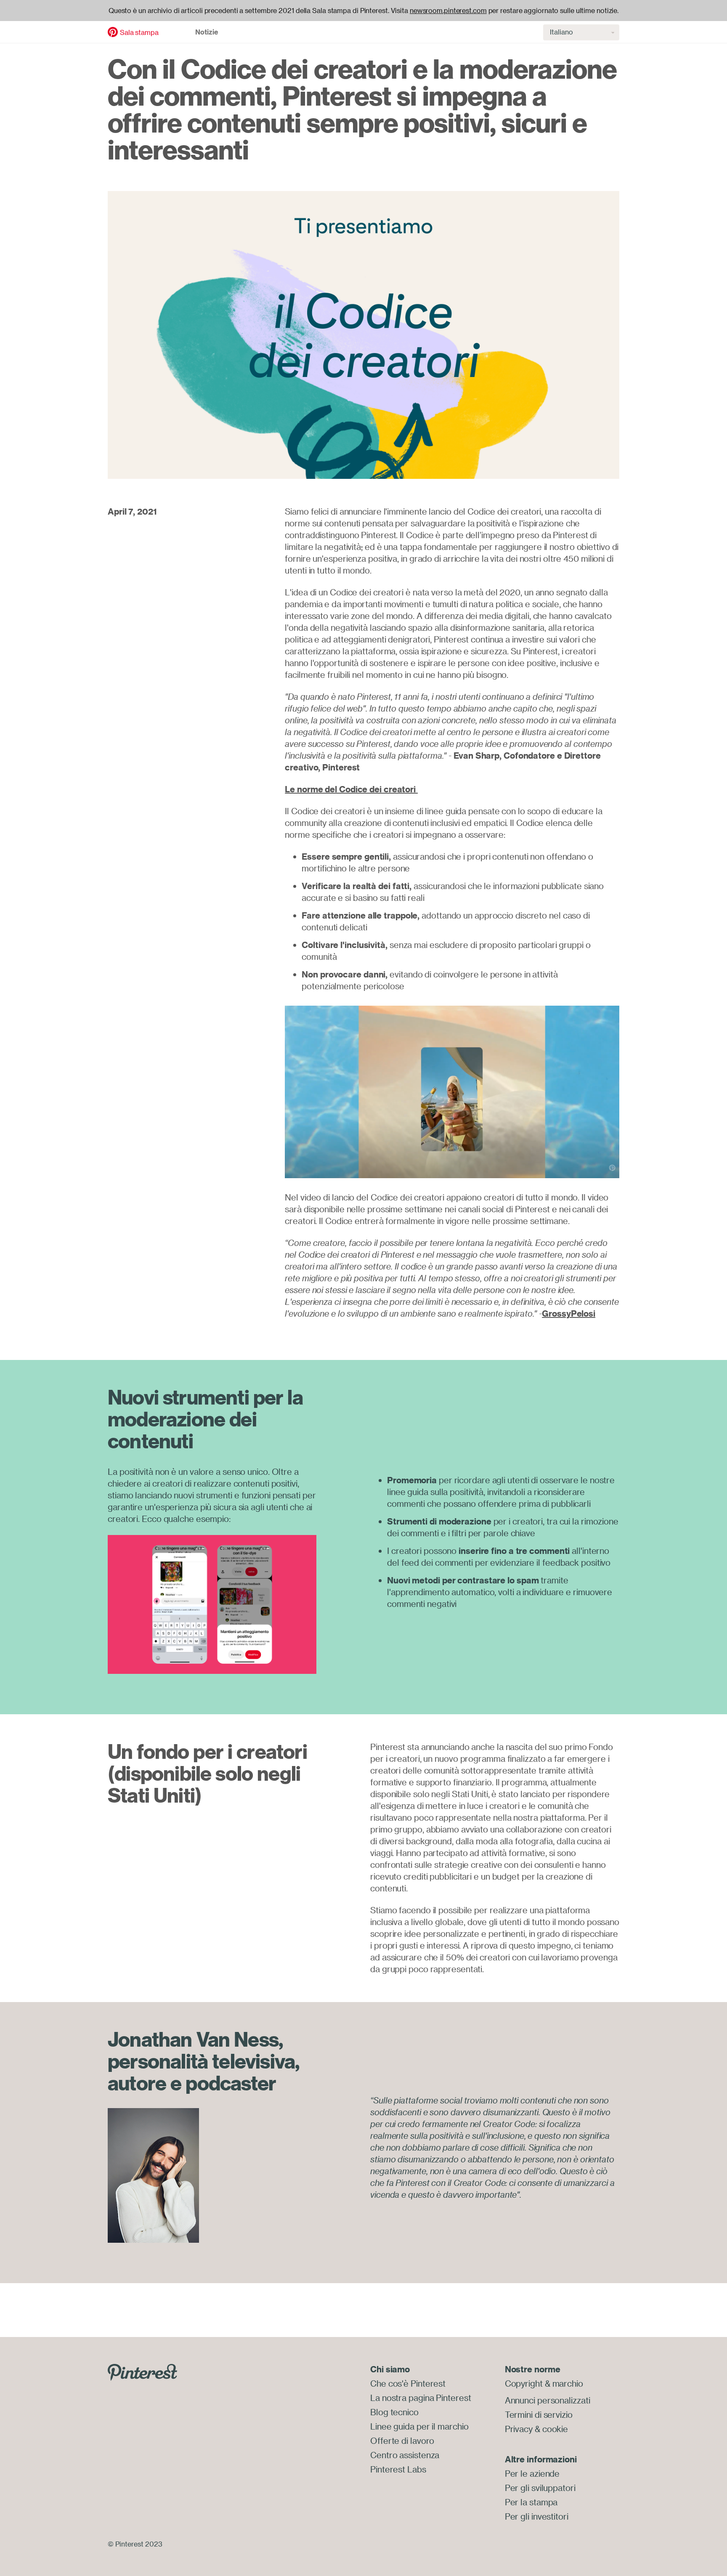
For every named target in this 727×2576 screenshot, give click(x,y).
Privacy (519, 2429)
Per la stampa (531, 2502)
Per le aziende (532, 2474)
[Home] (113, 31)
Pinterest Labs (398, 2469)
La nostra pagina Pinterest (421, 2398)
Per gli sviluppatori (540, 2488)
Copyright (524, 2383)
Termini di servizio (539, 2415)
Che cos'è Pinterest (408, 2383)
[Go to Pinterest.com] (142, 2372)
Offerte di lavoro (402, 2441)
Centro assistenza (405, 2455)
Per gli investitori (537, 2516)
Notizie (207, 32)
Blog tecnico (394, 2412)
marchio (568, 2383)
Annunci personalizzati (548, 2400)
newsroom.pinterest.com (448, 11)
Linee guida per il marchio (419, 2426)
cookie (555, 2429)
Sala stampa (139, 32)
